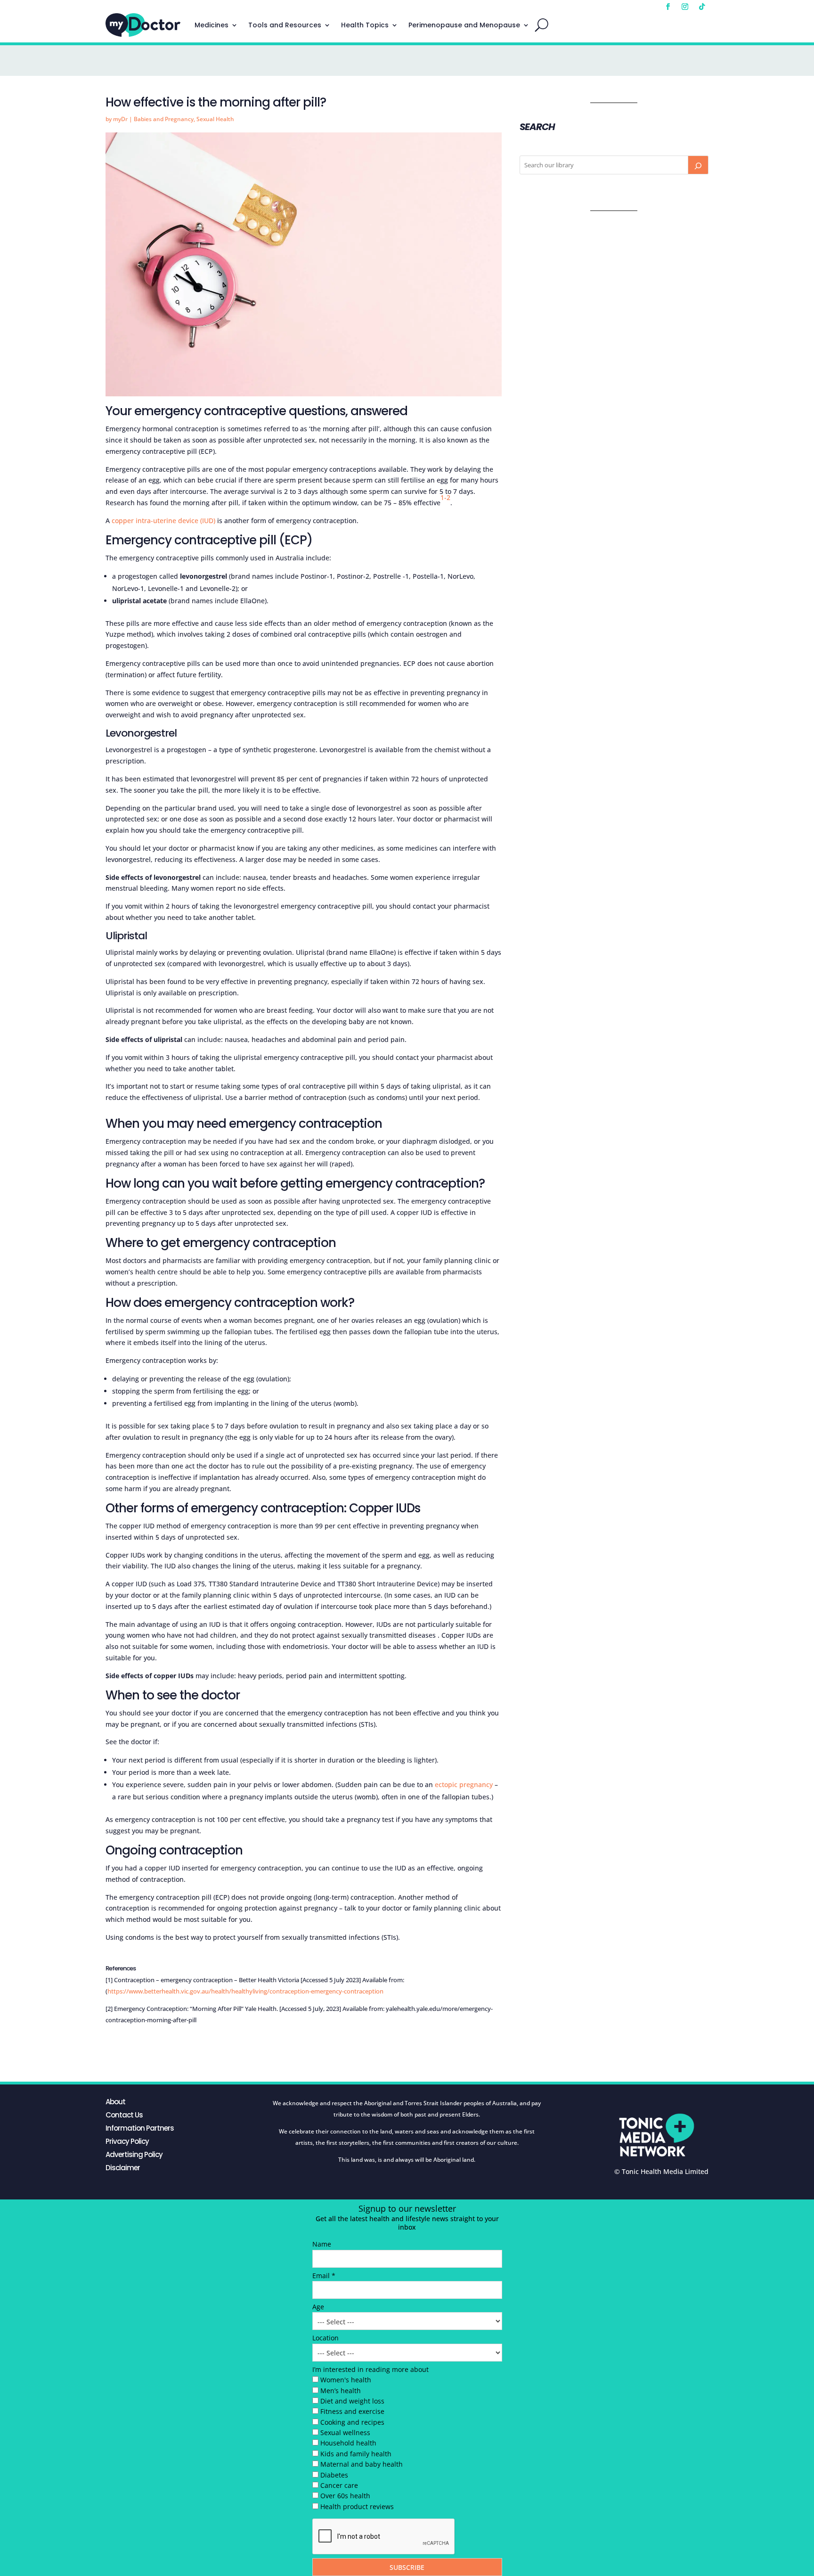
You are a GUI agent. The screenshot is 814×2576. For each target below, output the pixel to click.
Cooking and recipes (352, 2422)
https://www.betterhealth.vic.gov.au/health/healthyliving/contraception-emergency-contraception (245, 1991)
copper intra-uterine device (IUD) (163, 521)
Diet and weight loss (352, 2401)
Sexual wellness (345, 2432)
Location (326, 2338)
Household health (348, 2443)
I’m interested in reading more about (370, 2369)
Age (318, 2307)
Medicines (212, 25)
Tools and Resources (285, 25)
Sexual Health (215, 119)
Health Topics (365, 25)
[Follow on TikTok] (702, 7)
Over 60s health (345, 2496)
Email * (324, 2276)
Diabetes (334, 2475)
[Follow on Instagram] (685, 7)
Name (322, 2244)
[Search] (698, 165)
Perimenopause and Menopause (464, 25)
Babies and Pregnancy (164, 119)
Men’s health (341, 2391)
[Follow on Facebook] (668, 7)
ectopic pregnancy (464, 1784)
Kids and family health (356, 2454)
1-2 (445, 497)
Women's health (346, 2380)
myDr (120, 119)
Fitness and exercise (352, 2411)
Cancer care (339, 2485)
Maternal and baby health (362, 2464)
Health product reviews (357, 2506)
